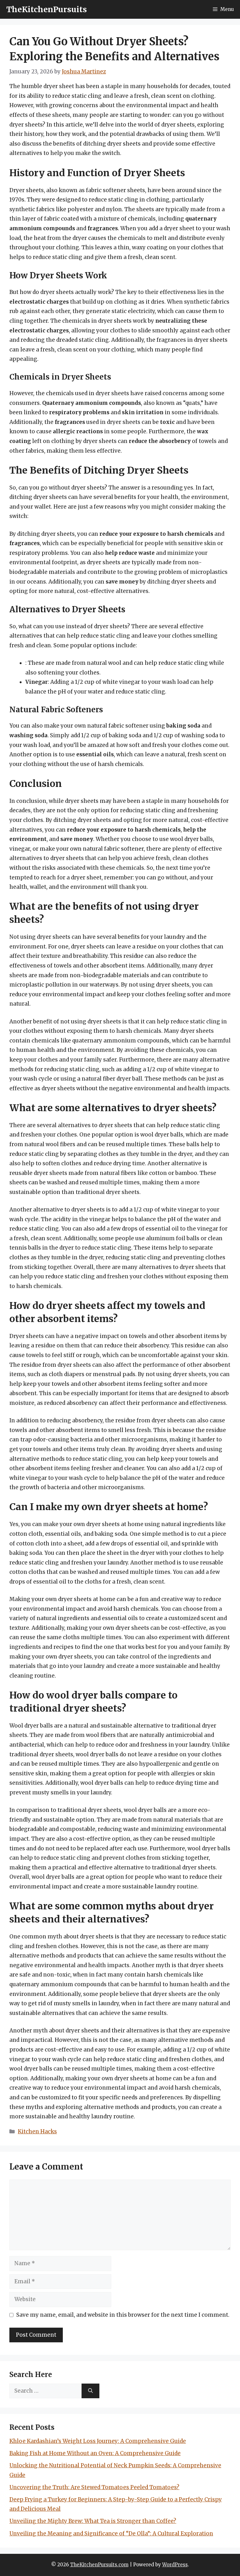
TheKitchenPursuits (47, 9)
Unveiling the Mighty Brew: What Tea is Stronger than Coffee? (93, 2521)
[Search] (90, 2391)
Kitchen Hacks (37, 2131)
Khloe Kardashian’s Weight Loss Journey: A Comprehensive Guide (98, 2441)
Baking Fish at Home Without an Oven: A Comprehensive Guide (95, 2453)
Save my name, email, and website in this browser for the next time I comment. (123, 2315)
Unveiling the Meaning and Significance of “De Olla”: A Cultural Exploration (111, 2534)
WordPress (175, 2565)
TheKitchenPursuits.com (99, 2565)
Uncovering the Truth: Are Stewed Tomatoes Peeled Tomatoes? (94, 2487)
